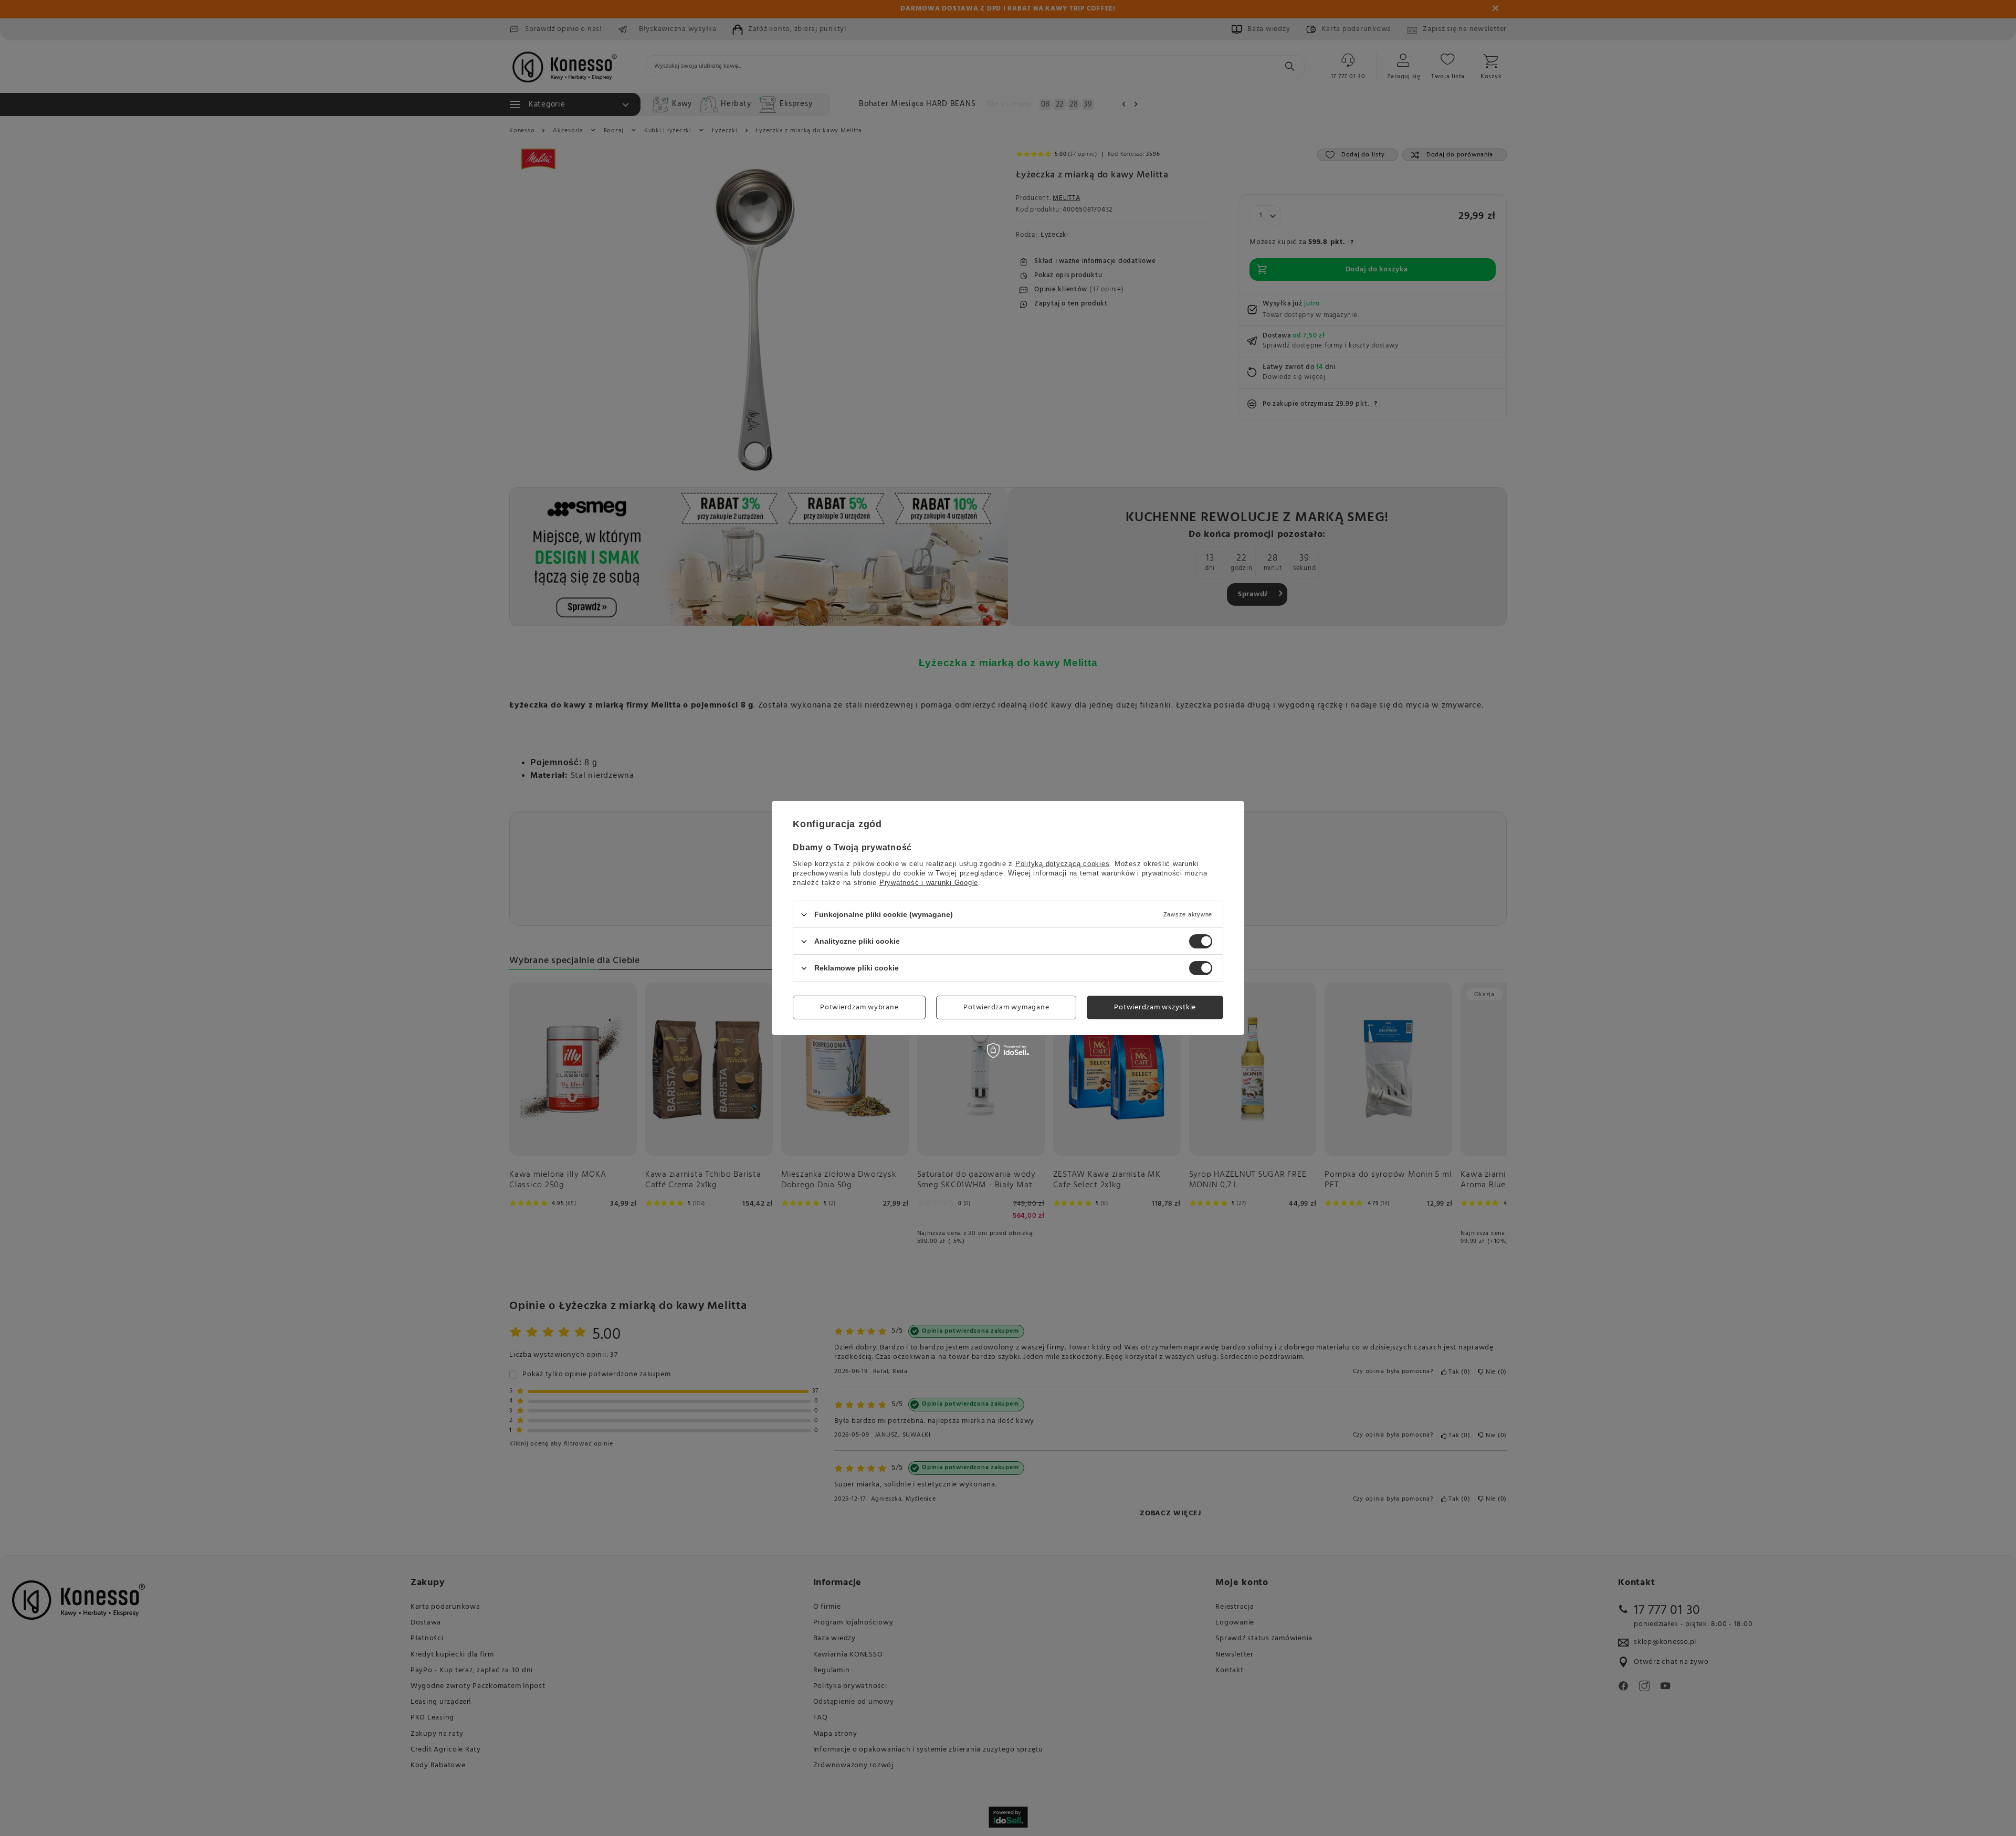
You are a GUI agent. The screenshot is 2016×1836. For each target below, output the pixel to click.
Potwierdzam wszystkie (1155, 1007)
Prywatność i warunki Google (929, 883)
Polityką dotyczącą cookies (1063, 864)
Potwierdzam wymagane (1006, 1007)
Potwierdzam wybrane (859, 1007)
